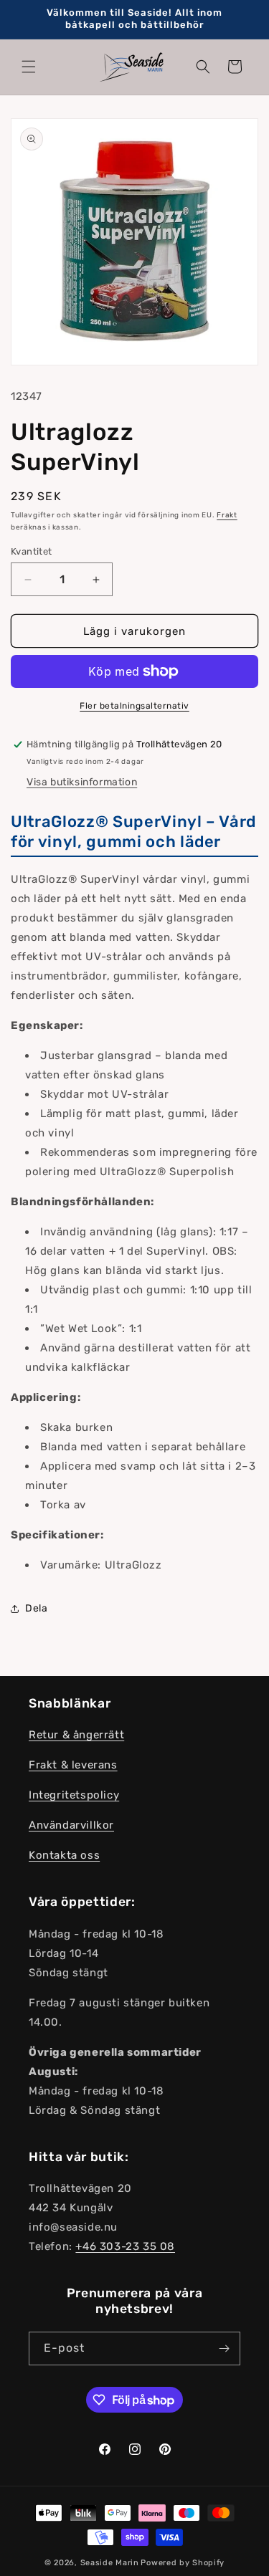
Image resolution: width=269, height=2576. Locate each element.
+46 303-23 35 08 (125, 2246)
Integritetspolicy (74, 1795)
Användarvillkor (71, 1825)
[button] (29, 67)
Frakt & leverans (73, 1765)
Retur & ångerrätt (76, 1735)
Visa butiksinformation (82, 782)
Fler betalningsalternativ (134, 706)
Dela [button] (36, 1608)
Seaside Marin (110, 2563)
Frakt (227, 515)
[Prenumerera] (224, 2348)
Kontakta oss (64, 1855)
